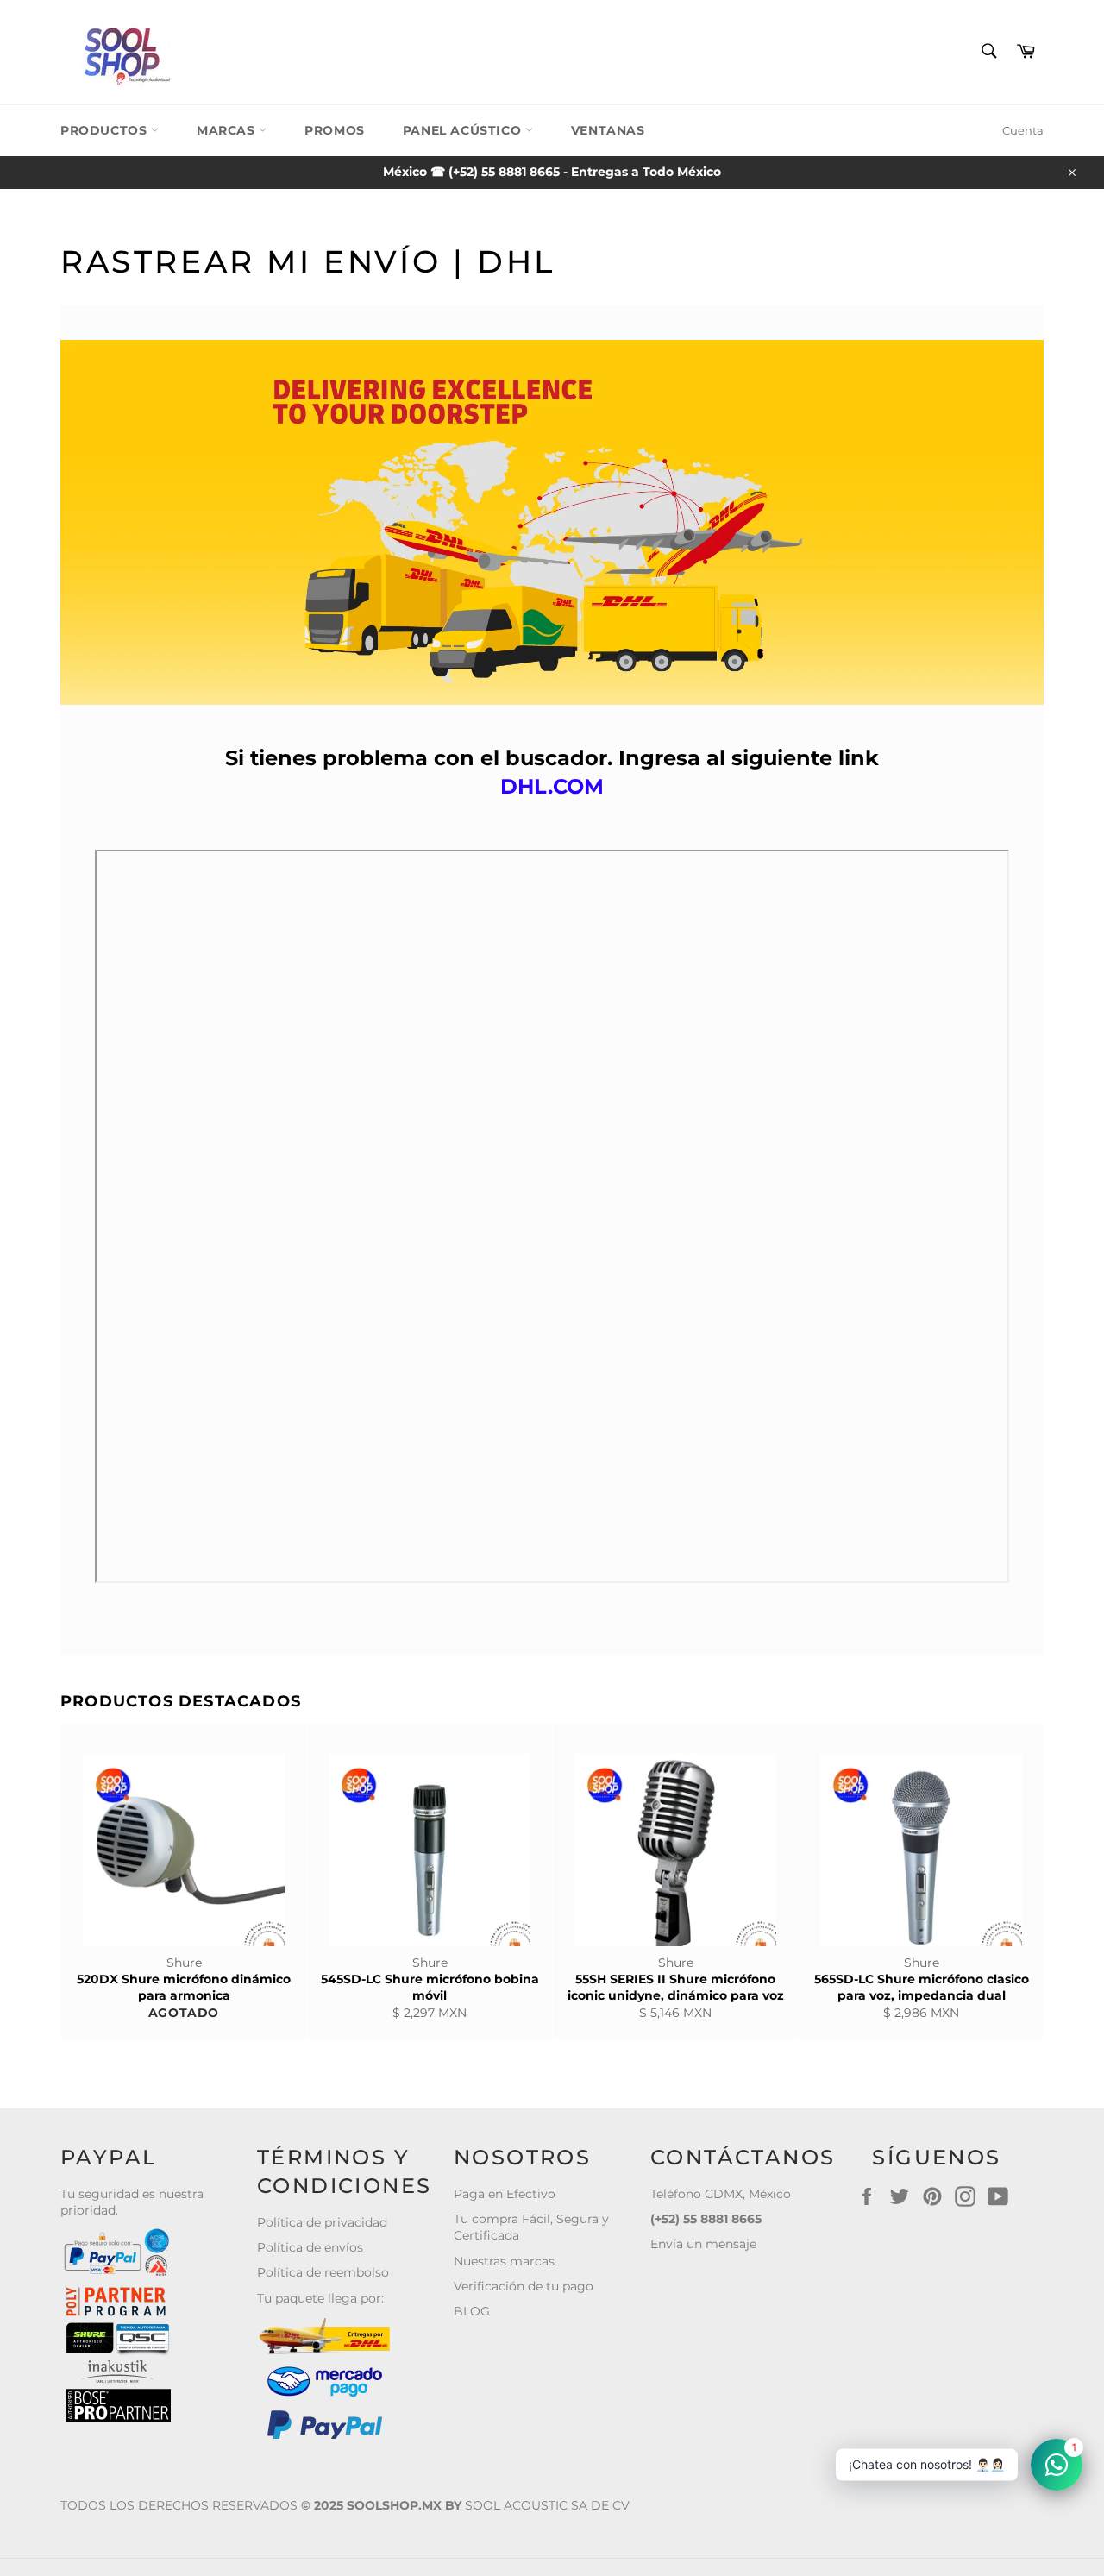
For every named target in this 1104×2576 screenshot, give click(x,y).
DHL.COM (552, 786)
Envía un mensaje (703, 2244)
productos (106, 130)
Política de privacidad (322, 2222)
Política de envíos (310, 2247)
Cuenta (1023, 130)
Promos (335, 130)
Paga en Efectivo (505, 2194)
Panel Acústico (464, 130)
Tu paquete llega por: (320, 2298)
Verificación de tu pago (524, 2286)
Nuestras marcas (504, 2261)
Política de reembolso (323, 2272)
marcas (228, 130)
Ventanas (608, 130)
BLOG (472, 2311)
